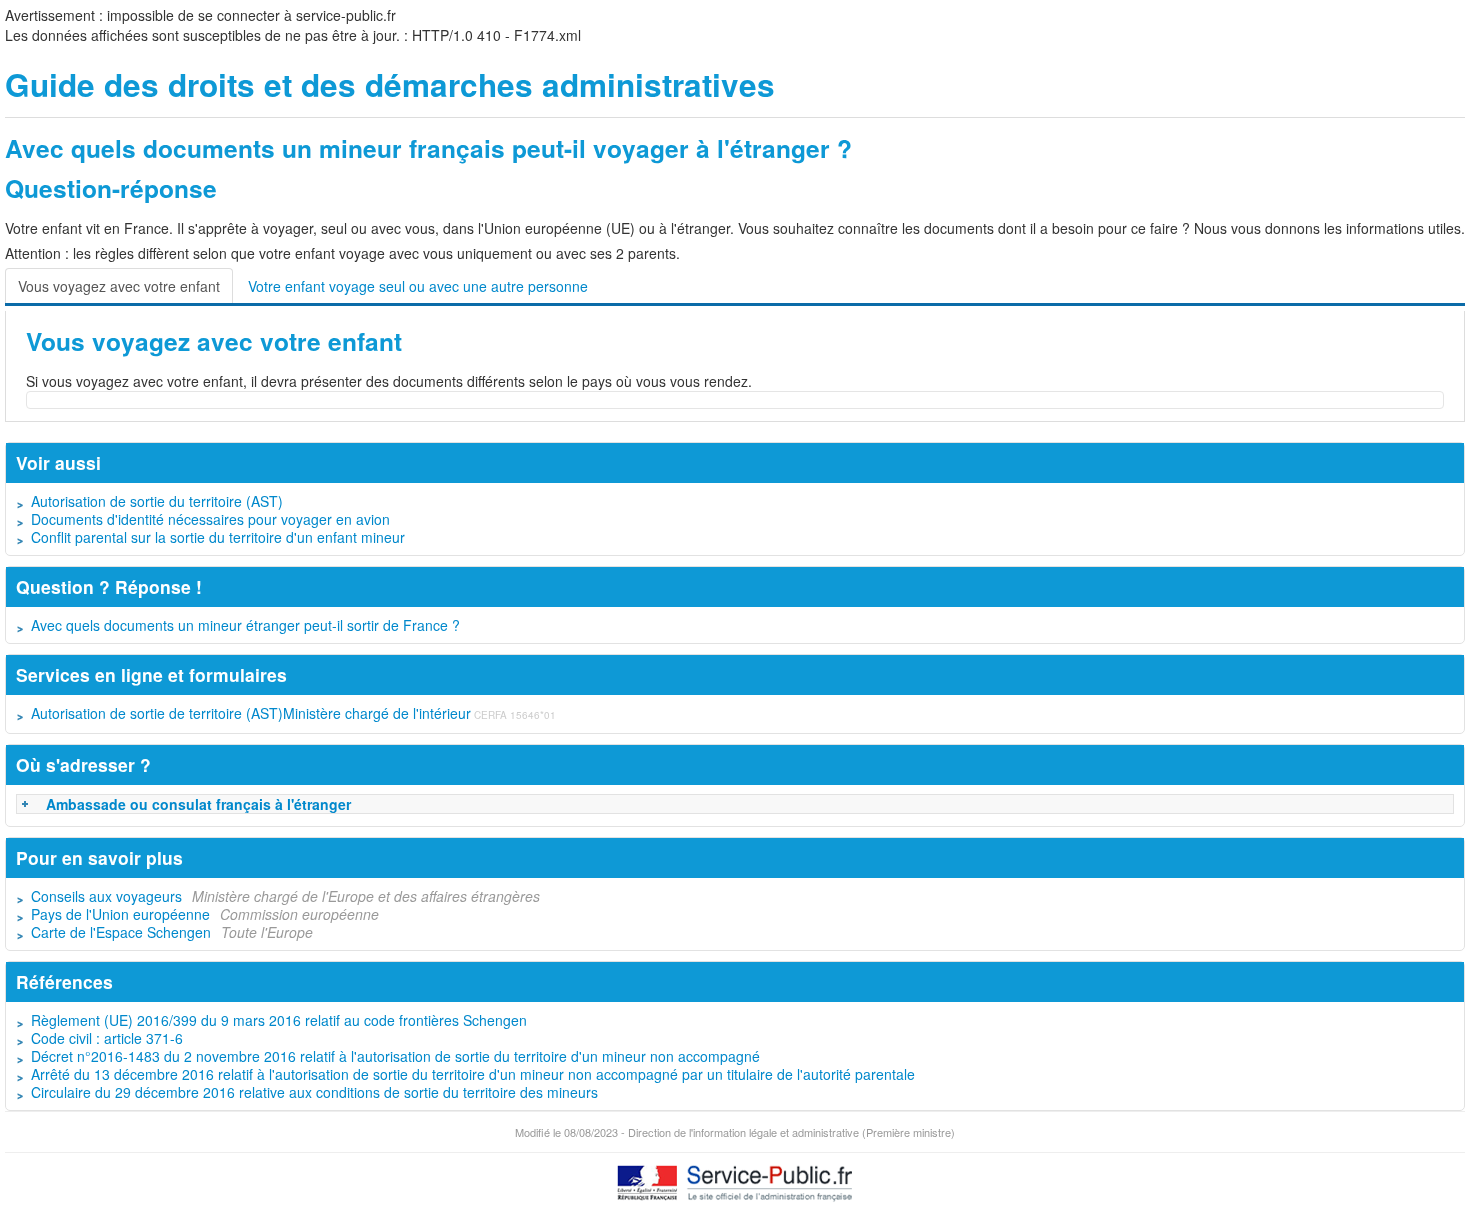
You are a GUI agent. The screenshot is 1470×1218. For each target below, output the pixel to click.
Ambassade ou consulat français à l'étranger (198, 804)
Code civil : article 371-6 (107, 1038)
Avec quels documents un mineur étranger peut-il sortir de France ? (245, 625)
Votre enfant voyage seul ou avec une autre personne (418, 286)
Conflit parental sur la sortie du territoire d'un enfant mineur (218, 537)
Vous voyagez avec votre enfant (119, 286)
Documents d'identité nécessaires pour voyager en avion (210, 519)
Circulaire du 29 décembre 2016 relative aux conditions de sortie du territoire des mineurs (314, 1092)
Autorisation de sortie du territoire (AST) (157, 501)
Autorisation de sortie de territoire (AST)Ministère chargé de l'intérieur (251, 713)
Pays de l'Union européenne (120, 914)
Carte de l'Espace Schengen (121, 932)
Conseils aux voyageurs (106, 896)
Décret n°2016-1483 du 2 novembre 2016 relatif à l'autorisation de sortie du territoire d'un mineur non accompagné (395, 1056)
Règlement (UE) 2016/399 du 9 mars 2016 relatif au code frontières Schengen (279, 1020)
